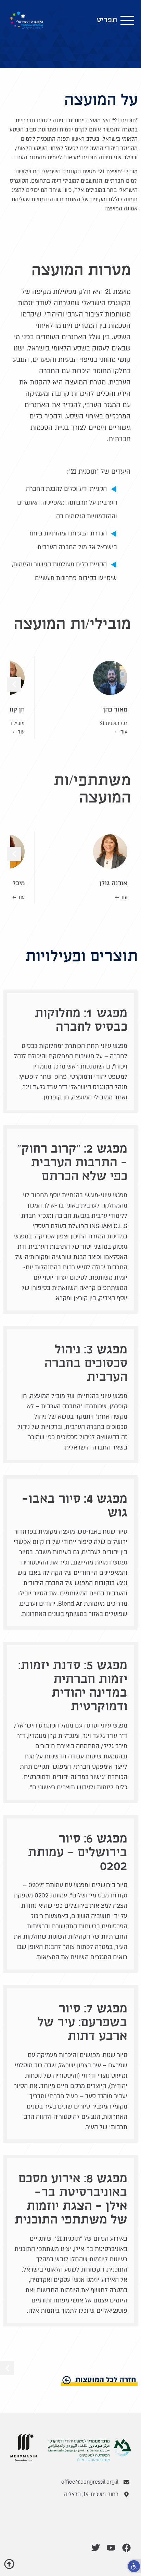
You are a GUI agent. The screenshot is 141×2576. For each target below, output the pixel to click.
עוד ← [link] (121, 732)
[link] (134, 2566)
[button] (115, 20)
